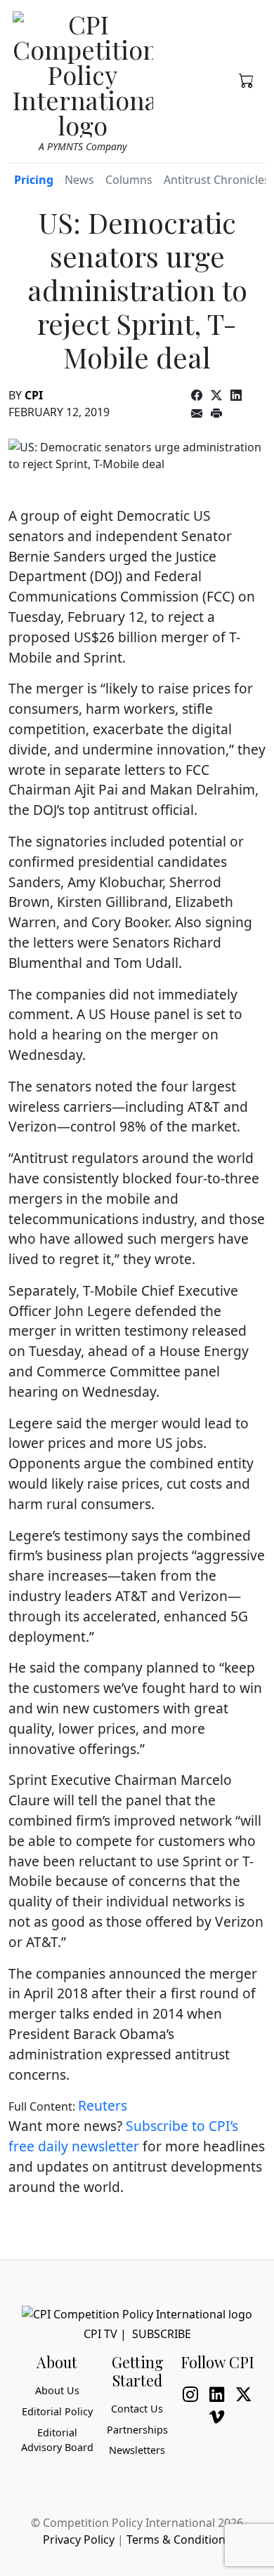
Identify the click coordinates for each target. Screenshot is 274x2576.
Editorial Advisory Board (57, 2440)
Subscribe (162, 2334)
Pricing (34, 180)
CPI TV (100, 2334)
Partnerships (137, 2430)
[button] (247, 79)
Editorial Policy (57, 2411)
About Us (57, 2390)
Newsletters (137, 2450)
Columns (129, 180)
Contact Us (137, 2409)
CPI (34, 395)
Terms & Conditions (179, 2540)
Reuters (103, 2105)
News (79, 180)
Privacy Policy (79, 2540)
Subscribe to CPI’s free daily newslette (123, 2136)
